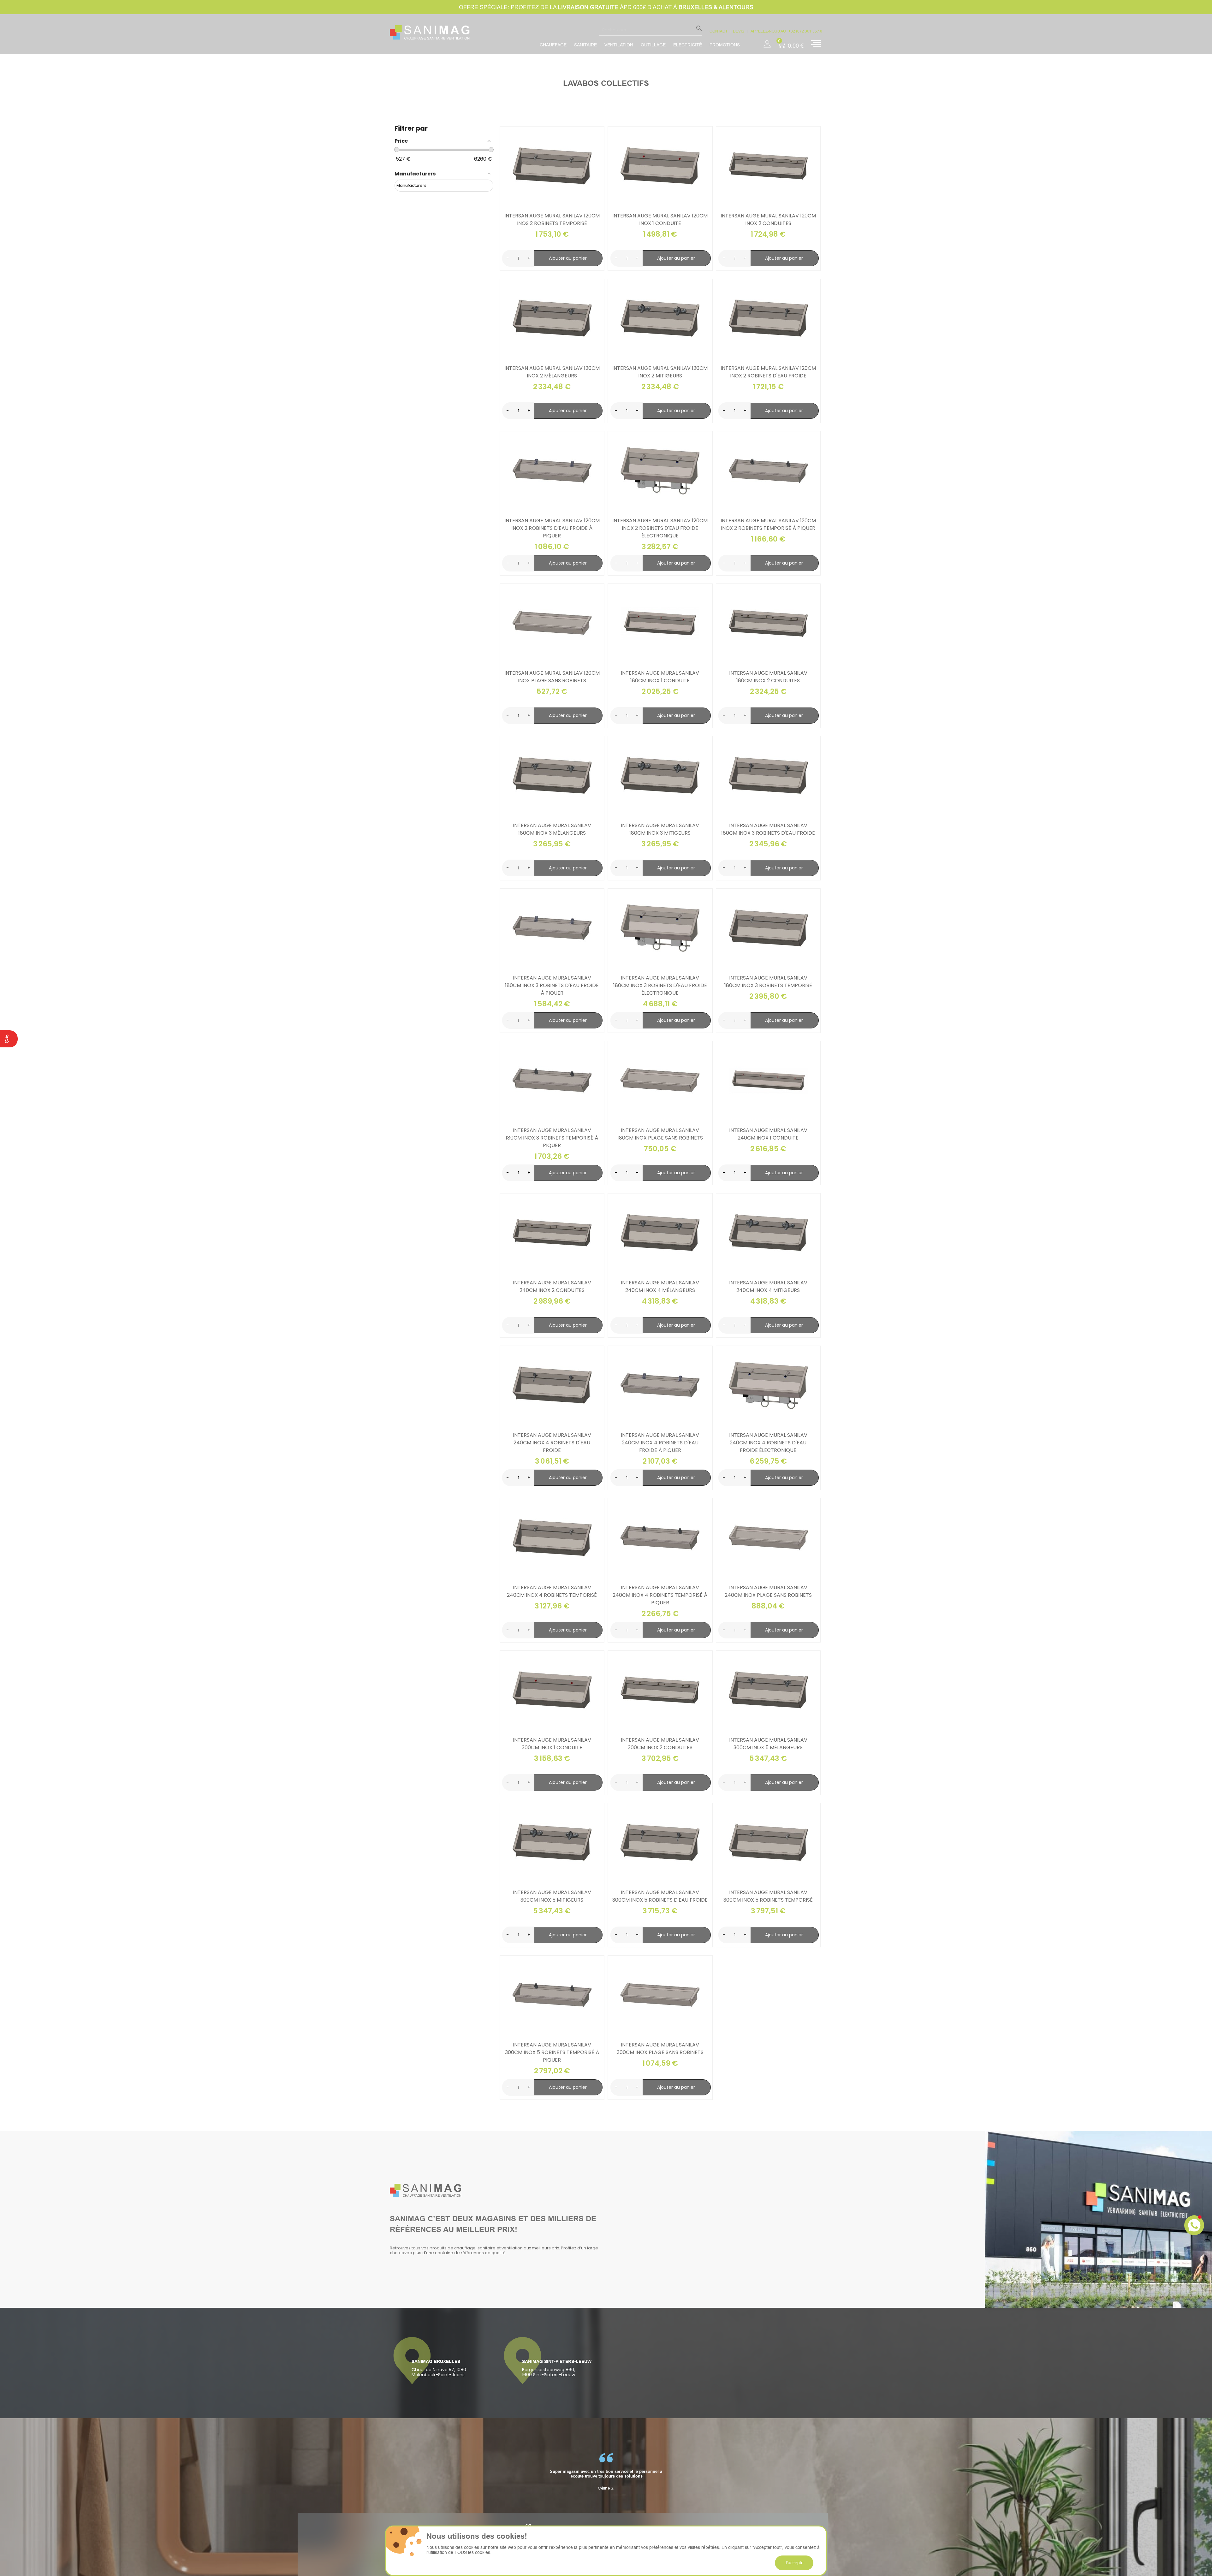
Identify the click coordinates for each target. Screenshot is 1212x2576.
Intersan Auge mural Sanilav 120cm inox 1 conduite (660, 219)
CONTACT (719, 31)
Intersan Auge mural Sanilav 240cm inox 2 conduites (552, 1286)
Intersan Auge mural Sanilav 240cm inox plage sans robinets (768, 1591)
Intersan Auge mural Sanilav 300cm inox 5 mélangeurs (768, 1744)
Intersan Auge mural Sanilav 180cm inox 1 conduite (660, 677)
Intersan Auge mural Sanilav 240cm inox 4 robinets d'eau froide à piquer (660, 1443)
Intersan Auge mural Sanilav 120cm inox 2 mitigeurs (660, 372)
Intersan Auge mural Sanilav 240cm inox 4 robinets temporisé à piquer (660, 1595)
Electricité (688, 45)
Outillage (653, 45)
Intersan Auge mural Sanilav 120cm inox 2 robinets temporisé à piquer (768, 524)
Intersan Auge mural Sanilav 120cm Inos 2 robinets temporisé (552, 219)
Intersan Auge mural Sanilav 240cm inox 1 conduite (768, 1134)
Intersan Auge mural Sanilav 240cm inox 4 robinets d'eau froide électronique (768, 1443)
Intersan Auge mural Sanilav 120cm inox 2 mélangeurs (552, 372)
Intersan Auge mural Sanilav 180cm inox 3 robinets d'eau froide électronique (660, 985)
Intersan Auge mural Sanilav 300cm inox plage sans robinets (660, 2049)
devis (739, 31)
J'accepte (794, 2563)
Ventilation (619, 45)
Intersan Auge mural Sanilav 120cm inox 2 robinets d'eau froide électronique (660, 528)
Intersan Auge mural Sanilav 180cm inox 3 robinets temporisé (768, 982)
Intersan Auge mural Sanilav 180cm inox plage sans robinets (660, 1134)
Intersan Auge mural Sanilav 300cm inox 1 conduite (552, 1744)
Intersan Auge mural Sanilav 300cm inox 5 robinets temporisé (768, 1896)
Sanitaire (585, 45)
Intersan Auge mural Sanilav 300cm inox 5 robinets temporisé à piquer (552, 2052)
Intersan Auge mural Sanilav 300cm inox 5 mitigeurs (552, 1896)
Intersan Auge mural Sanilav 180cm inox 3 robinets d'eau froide (768, 829)
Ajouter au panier (568, 258)
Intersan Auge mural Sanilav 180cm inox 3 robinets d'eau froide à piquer (552, 985)
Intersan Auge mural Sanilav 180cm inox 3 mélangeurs (552, 829)
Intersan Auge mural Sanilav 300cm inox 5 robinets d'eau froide (660, 1896)
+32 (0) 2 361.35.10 (805, 31)
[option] (606, 2472)
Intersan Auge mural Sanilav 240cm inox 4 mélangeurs (660, 1286)
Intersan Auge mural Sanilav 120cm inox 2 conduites (768, 219)
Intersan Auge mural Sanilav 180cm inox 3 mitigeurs (660, 829)
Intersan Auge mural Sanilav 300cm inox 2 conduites (660, 1744)
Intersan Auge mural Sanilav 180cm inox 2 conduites (768, 677)
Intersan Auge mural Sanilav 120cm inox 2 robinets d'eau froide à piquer (552, 528)
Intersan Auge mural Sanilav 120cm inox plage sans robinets (552, 677)
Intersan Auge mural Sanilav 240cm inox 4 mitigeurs (768, 1286)
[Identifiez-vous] (767, 42)
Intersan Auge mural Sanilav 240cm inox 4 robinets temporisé (552, 1591)
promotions (725, 45)
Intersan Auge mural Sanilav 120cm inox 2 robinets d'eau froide (768, 372)
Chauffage (553, 45)
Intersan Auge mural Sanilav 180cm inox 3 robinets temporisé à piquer (552, 1138)
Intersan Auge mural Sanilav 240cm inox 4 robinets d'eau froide (552, 1443)
